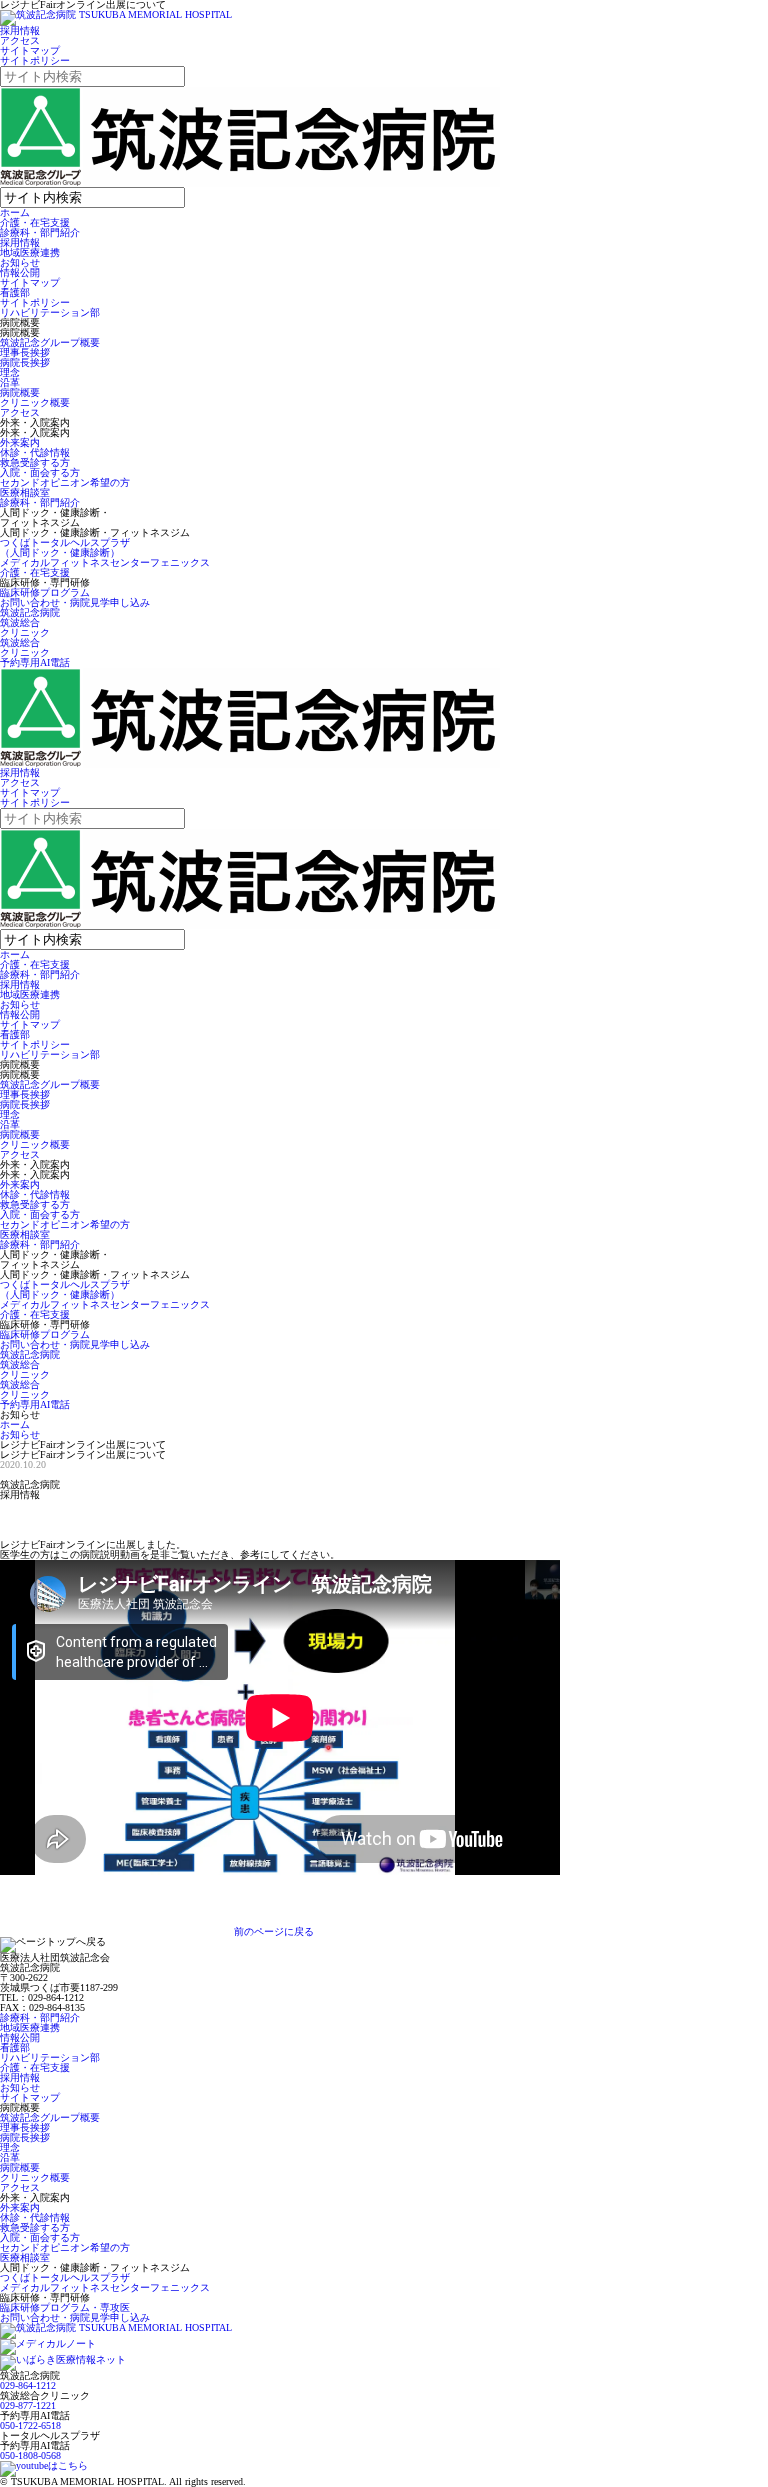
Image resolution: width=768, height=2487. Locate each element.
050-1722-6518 (30, 2425)
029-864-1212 (28, 2385)
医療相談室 (25, 492)
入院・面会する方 (40, 472)
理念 (10, 372)
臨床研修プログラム (45, 592)
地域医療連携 (30, 252)
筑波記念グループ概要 (50, 342)
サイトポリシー (35, 60)
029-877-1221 (28, 2405)
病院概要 (20, 392)
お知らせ (20, 262)
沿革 (10, 382)
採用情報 (20, 30)
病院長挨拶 (25, 362)
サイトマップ (30, 50)
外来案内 (20, 442)
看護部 (15, 292)
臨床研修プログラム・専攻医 (65, 2307)
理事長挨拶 (25, 352)
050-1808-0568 (30, 2455)
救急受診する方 (35, 462)
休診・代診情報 (35, 452)
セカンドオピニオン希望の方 (65, 482)
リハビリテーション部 (50, 312)
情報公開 (20, 272)
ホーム (15, 212)
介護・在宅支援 (35, 222)
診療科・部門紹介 (40, 232)
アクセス (20, 40)
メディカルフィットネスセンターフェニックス (105, 562)
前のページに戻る (274, 1931)
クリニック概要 (35, 402)
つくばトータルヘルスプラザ (65, 2277)
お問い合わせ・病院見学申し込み (75, 602)
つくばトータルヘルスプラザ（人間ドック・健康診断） (65, 547)
